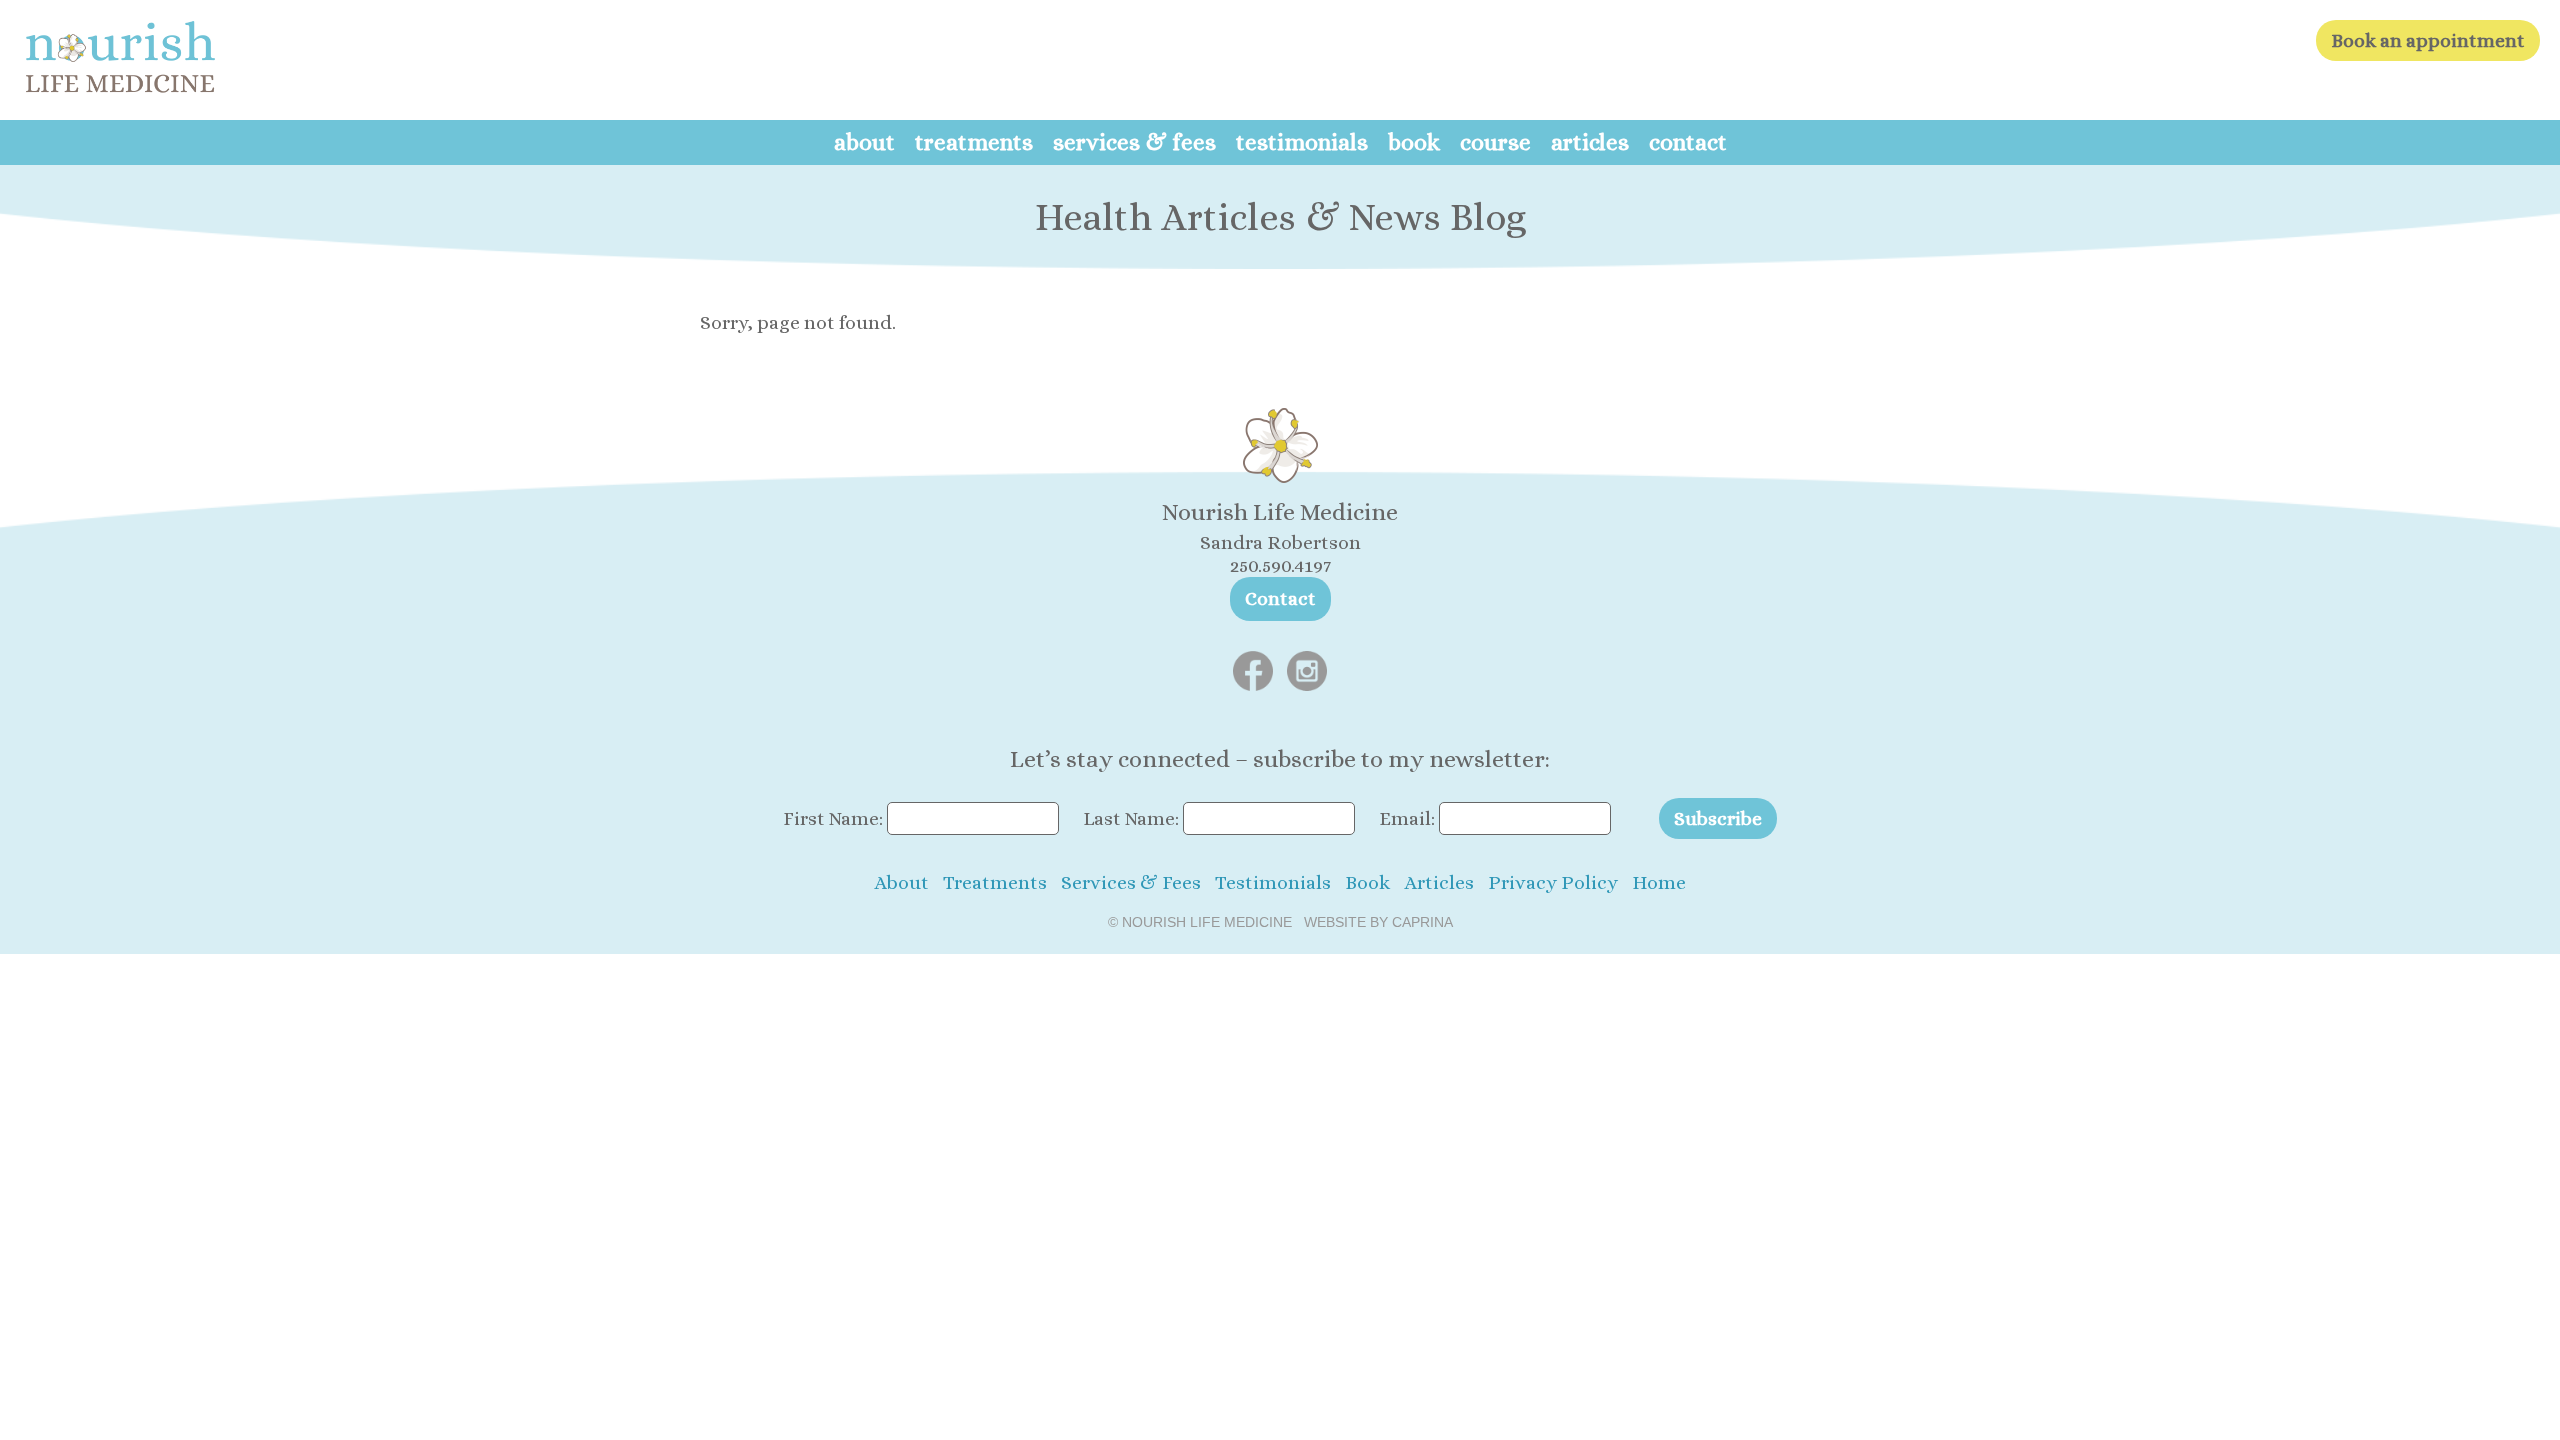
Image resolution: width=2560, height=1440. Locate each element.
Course (1495, 142)
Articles (1590, 142)
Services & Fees (1134, 142)
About (864, 142)
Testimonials (1302, 142)
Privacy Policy (1553, 882)
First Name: (833, 818)
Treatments (974, 142)
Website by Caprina (1378, 922)
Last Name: (1131, 818)
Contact (1688, 142)
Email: (1407, 818)
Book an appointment (2428, 40)
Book (1414, 142)
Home (1659, 882)
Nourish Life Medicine (1207, 922)
